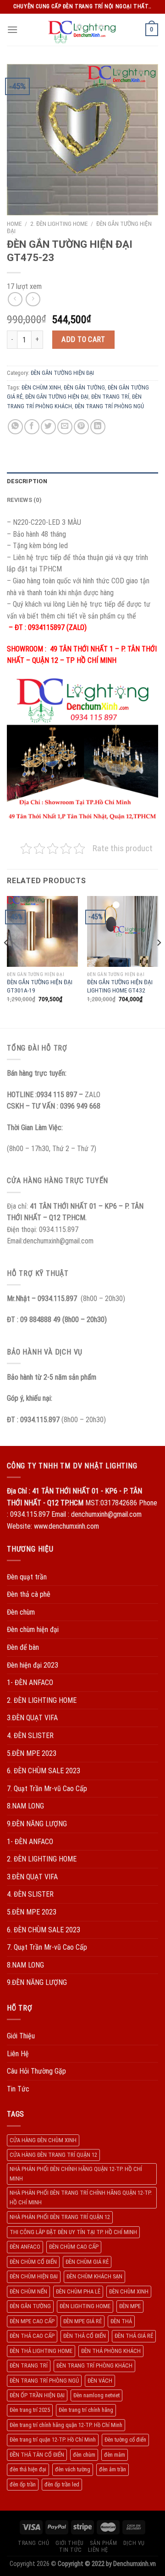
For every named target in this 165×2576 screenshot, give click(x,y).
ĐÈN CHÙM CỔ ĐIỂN (33, 2262)
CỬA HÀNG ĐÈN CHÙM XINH (43, 2140)
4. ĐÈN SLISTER (30, 1736)
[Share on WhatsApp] (15, 427)
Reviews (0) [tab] (24, 500)
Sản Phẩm (103, 2543)
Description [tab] (27, 481)
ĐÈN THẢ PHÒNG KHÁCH (111, 2351)
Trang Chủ (34, 2543)
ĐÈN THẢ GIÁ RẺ (134, 2336)
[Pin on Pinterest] (81, 427)
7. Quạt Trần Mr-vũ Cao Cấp (47, 1789)
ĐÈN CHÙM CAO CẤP (74, 2247)
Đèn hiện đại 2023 (33, 1665)
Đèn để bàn (23, 1647)
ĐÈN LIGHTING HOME (85, 2306)
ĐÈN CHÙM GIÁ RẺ (87, 2262)
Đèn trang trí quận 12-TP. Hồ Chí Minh (53, 2440)
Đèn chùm (21, 1612)
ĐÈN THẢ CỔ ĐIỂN (85, 2336)
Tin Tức (18, 2089)
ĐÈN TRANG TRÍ (110, 397)
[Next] (159, 961)
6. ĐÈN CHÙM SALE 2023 (44, 1771)
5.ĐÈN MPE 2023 (32, 1753)
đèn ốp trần (23, 2484)
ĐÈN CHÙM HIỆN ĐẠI (34, 2276)
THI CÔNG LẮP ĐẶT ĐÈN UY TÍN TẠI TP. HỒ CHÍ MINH (73, 2232)
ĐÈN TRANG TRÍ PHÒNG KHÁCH (94, 2365)
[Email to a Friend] (65, 427)
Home (14, 224)
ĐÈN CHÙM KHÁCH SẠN (94, 2276)
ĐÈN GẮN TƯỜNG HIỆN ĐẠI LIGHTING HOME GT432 (120, 986)
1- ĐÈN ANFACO (30, 1683)
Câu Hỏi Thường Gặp (36, 2071)
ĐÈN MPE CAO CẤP (32, 2321)
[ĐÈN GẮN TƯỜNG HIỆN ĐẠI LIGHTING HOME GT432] (123, 931)
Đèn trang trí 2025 (30, 2410)
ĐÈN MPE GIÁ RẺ (82, 2321)
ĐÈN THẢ (121, 2321)
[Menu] (12, 29)
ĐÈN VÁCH (100, 2381)
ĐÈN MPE (130, 2306)
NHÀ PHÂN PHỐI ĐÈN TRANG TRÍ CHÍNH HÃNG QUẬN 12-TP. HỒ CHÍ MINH (81, 2197)
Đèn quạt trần (27, 1577)
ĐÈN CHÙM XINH (41, 387)
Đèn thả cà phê (29, 1594)
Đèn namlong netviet (96, 2395)
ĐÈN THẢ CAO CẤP (32, 2336)
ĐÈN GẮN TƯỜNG (84, 387)
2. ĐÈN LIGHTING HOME (59, 224)
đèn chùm (84, 2455)
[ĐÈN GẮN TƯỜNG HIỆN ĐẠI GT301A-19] (42, 931)
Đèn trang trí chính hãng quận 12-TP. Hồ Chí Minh (66, 2425)
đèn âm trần (113, 2469)
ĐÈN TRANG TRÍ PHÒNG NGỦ (109, 406)
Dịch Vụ (134, 2543)
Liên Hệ (18, 2054)
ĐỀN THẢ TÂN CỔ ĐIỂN (37, 2455)
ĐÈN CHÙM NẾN (28, 2291)
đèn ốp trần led (62, 2484)
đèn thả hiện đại (28, 2469)
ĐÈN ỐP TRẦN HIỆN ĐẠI (37, 2395)
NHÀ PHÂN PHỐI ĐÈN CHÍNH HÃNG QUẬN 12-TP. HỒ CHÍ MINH (76, 2173)
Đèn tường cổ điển (125, 2440)
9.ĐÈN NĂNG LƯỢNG (37, 1824)
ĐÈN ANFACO (25, 2247)
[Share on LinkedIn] (98, 427)
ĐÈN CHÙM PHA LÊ (78, 2291)
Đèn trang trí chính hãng (86, 2410)
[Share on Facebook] (32, 427)
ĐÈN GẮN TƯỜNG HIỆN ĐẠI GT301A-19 (40, 986)
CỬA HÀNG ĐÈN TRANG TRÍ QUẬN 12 (53, 2155)
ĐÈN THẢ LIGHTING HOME (41, 2351)
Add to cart (83, 339)
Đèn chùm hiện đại (33, 1629)
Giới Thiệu (21, 2036)
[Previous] (6, 961)
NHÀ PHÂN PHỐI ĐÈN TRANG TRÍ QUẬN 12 (60, 2217)
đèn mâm (115, 2455)
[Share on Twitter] (48, 427)
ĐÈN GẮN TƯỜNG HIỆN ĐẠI (62, 373)
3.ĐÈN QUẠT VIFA (32, 1718)
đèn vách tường (73, 2469)
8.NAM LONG (25, 1806)
